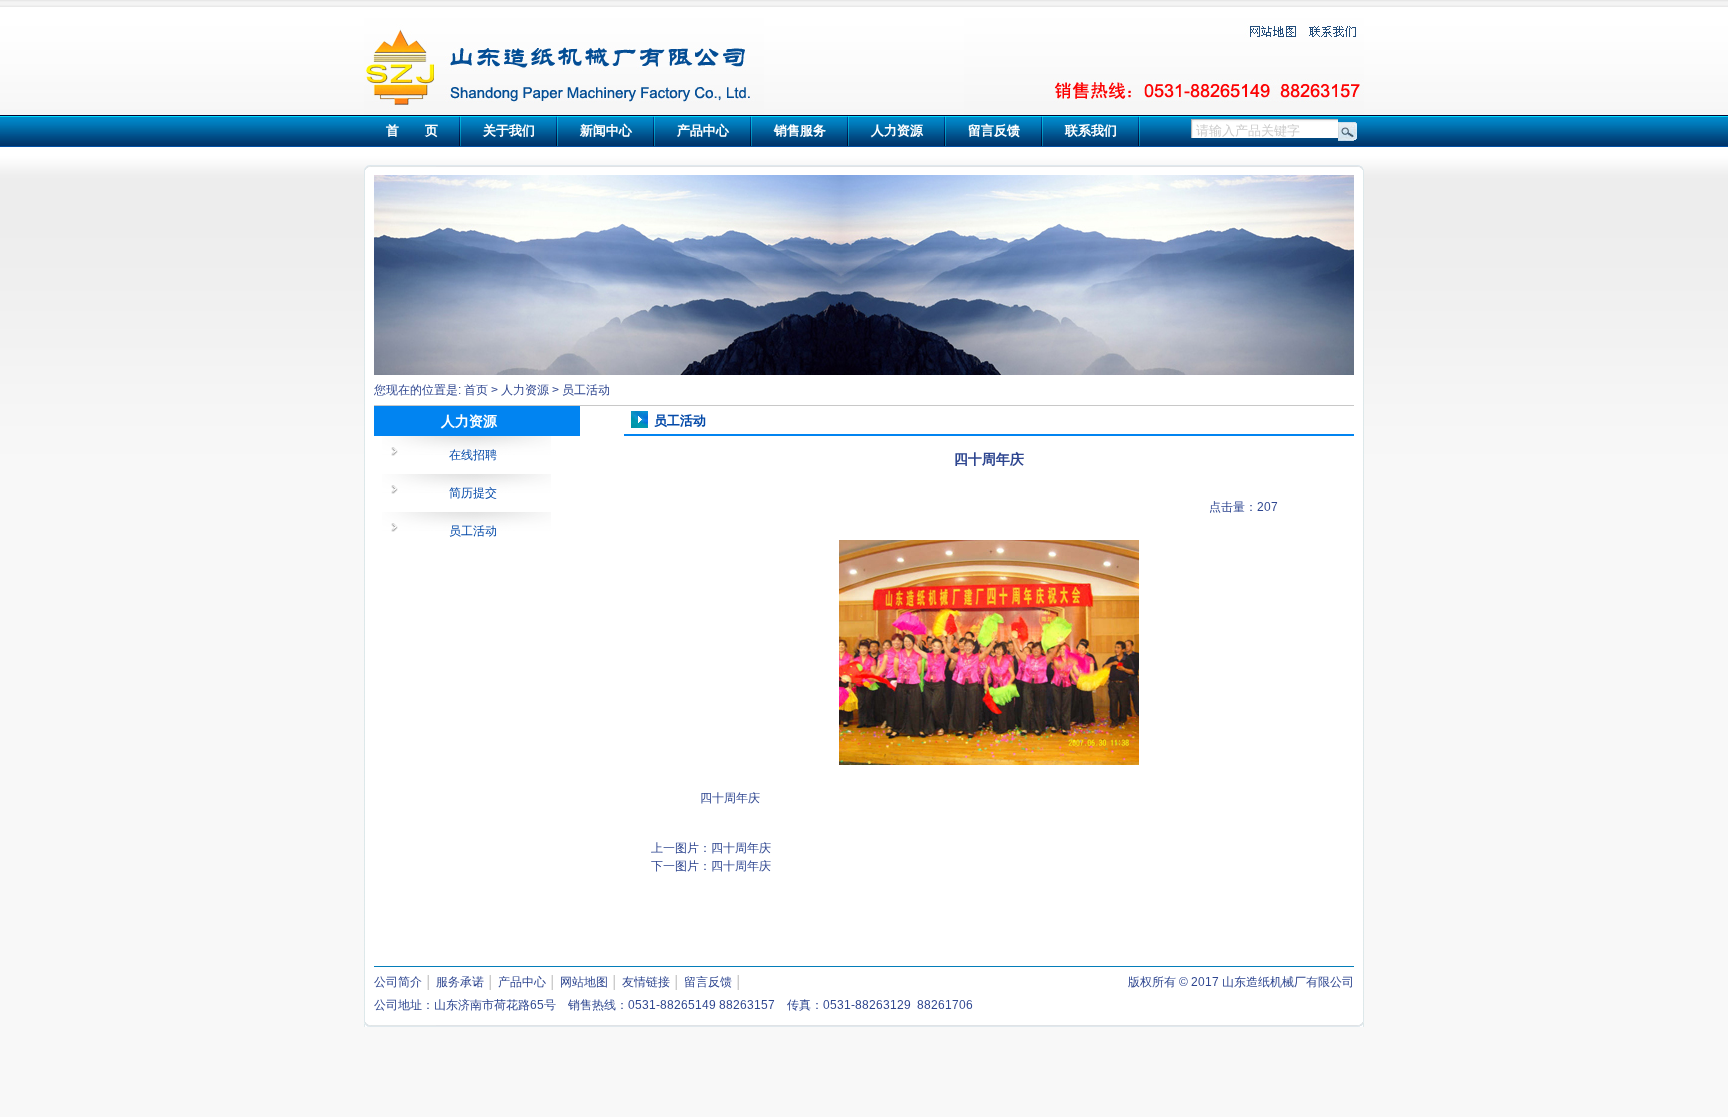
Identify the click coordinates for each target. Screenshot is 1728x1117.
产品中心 (703, 130)
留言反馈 (994, 130)
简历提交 (473, 493)
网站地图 (584, 982)
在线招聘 (473, 455)
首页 (476, 390)
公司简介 (398, 982)
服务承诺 (460, 982)
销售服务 (800, 130)
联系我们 (1091, 130)
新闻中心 (606, 130)
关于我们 (509, 130)
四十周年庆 (741, 848)
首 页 (412, 130)
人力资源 (897, 130)
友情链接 (646, 982)
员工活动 (586, 390)
